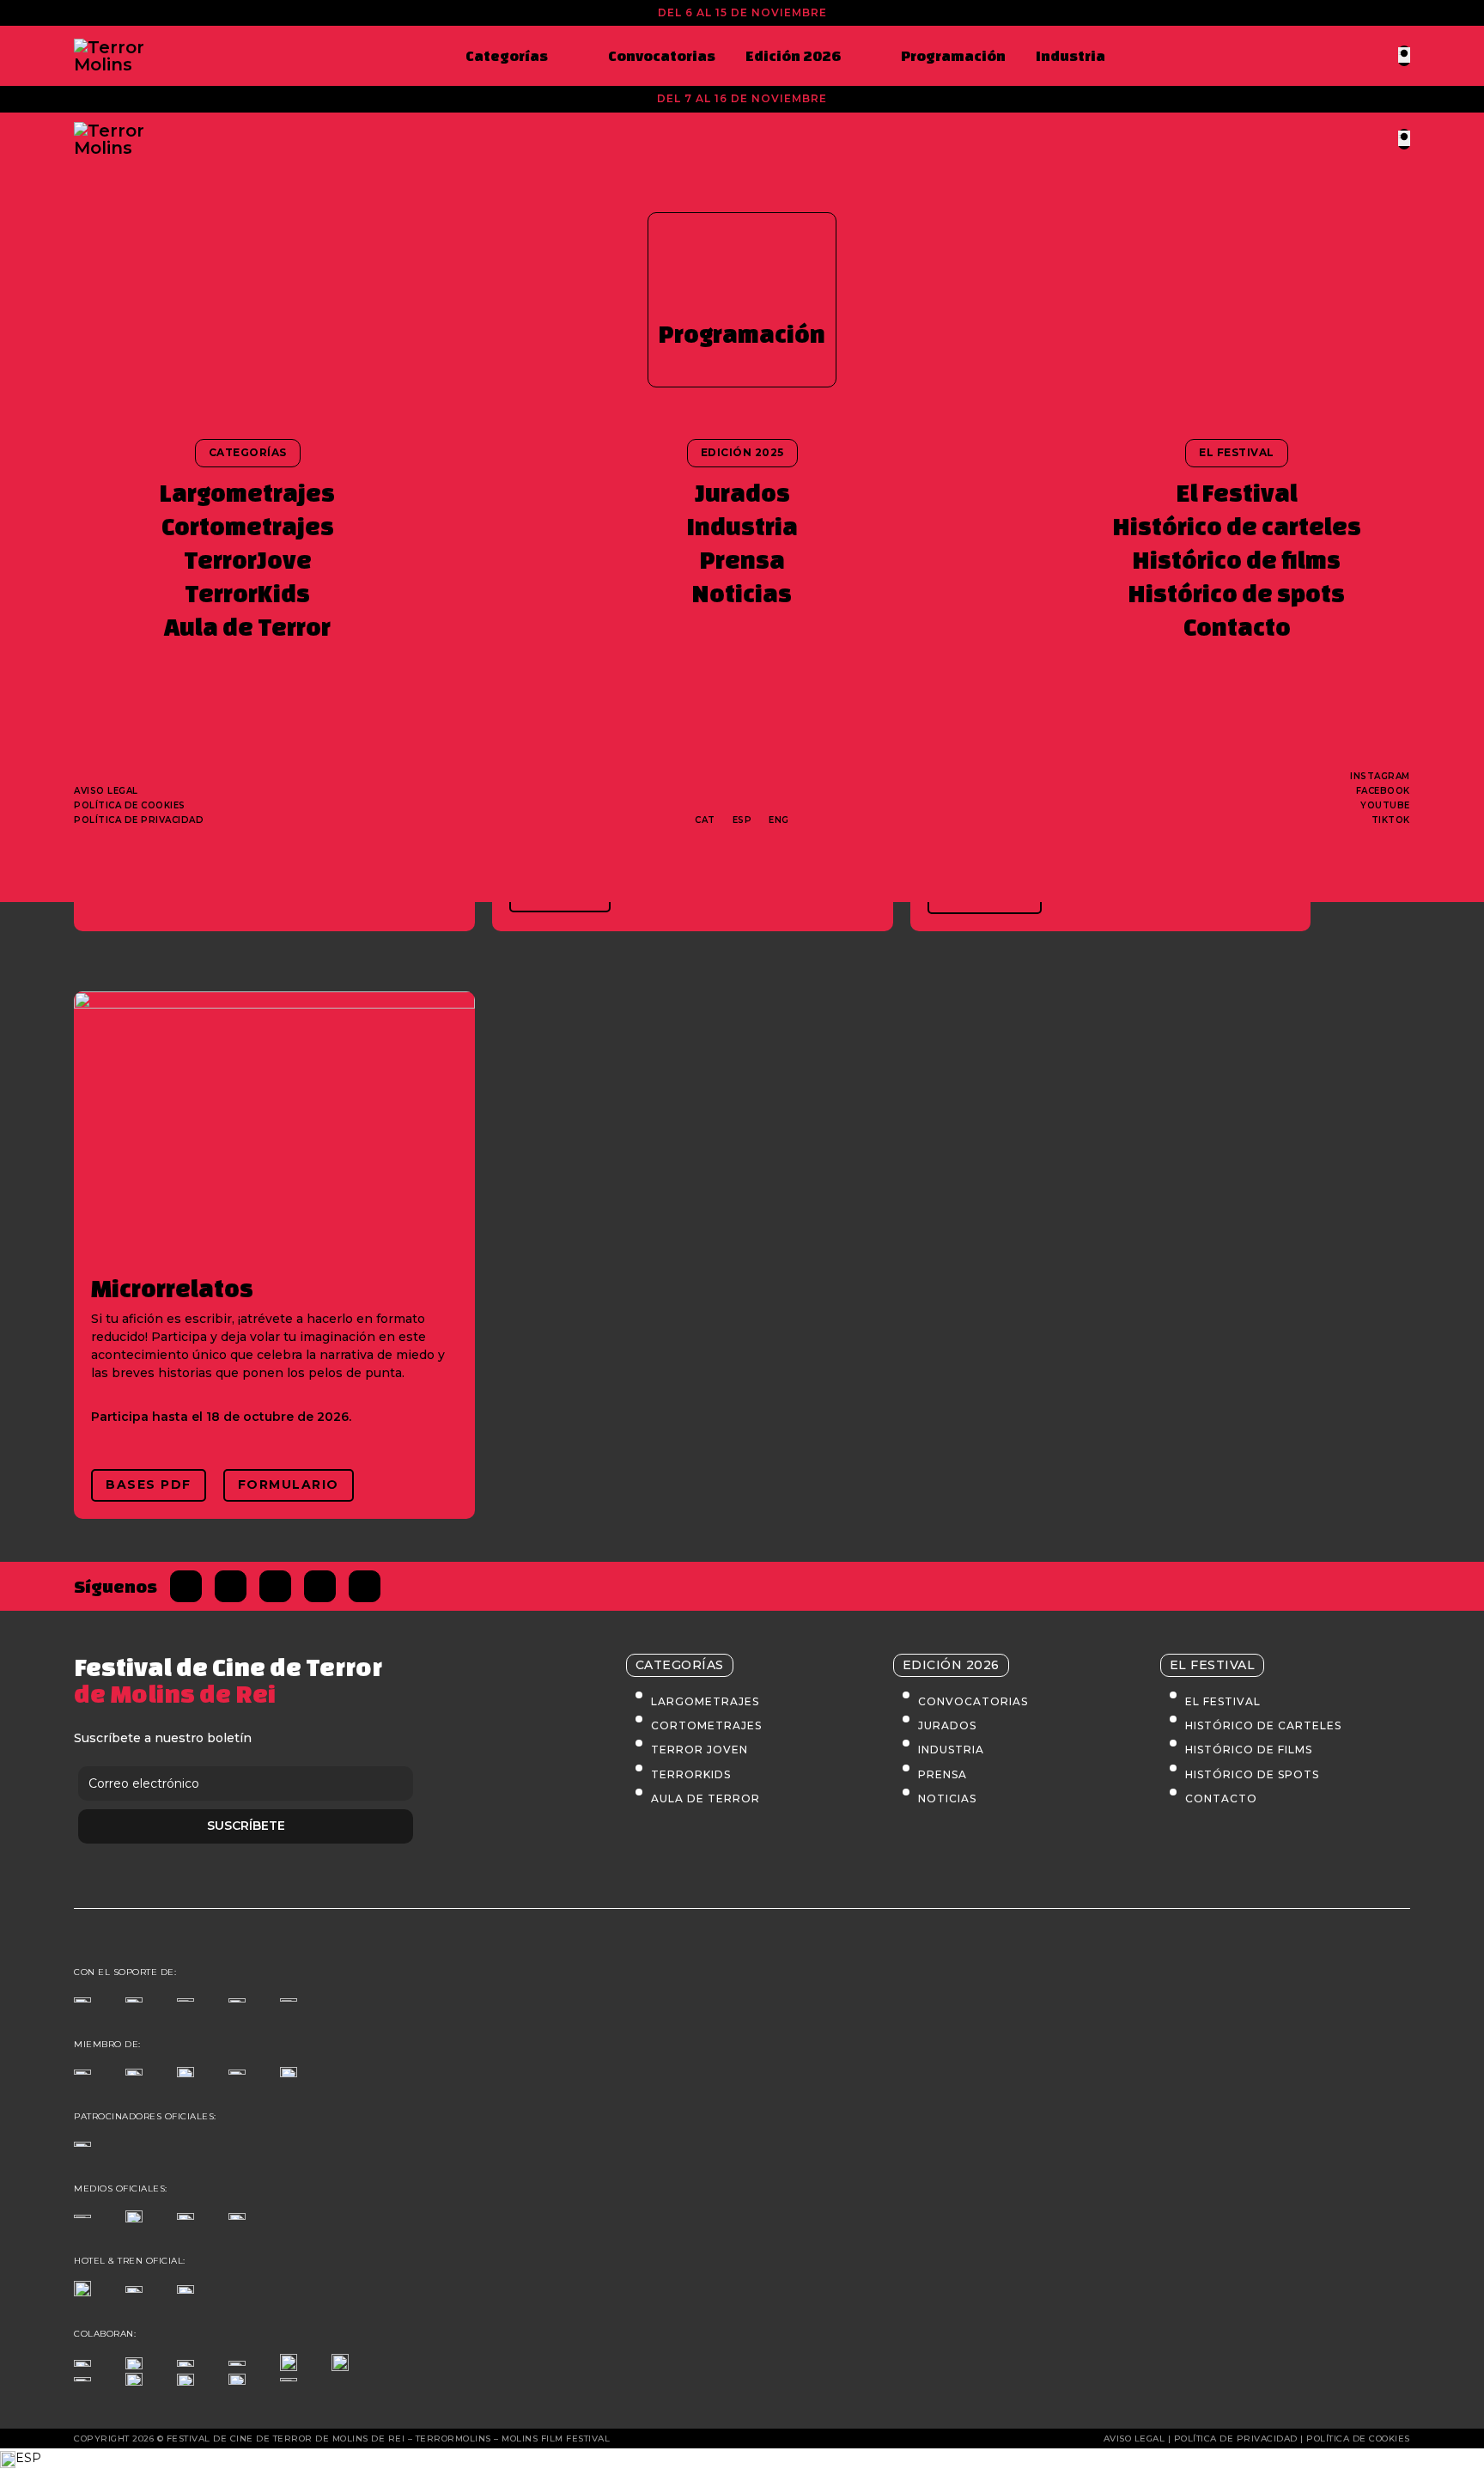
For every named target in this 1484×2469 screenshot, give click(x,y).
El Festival (1237, 493)
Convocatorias (662, 55)
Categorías (507, 55)
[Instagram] (275, 1586)
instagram (1380, 776)
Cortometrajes (248, 526)
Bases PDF (149, 1484)
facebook (1383, 791)
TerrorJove (248, 560)
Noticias (742, 593)
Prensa (742, 560)
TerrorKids (247, 593)
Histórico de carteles (1237, 526)
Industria (1070, 55)
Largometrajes (247, 493)
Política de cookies (130, 805)
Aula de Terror (247, 627)
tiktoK (1391, 820)
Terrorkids (691, 1774)
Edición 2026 (793, 55)
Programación (953, 55)
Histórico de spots (1237, 593)
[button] (742, 2459)
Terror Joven (699, 1750)
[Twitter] (231, 1586)
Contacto (1237, 627)
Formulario (289, 1484)
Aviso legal (106, 791)
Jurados (742, 493)
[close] (1404, 55)
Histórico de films (1237, 560)
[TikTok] (320, 1586)
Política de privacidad (139, 820)
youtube (1385, 805)
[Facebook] (186, 1586)
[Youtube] (365, 1586)
